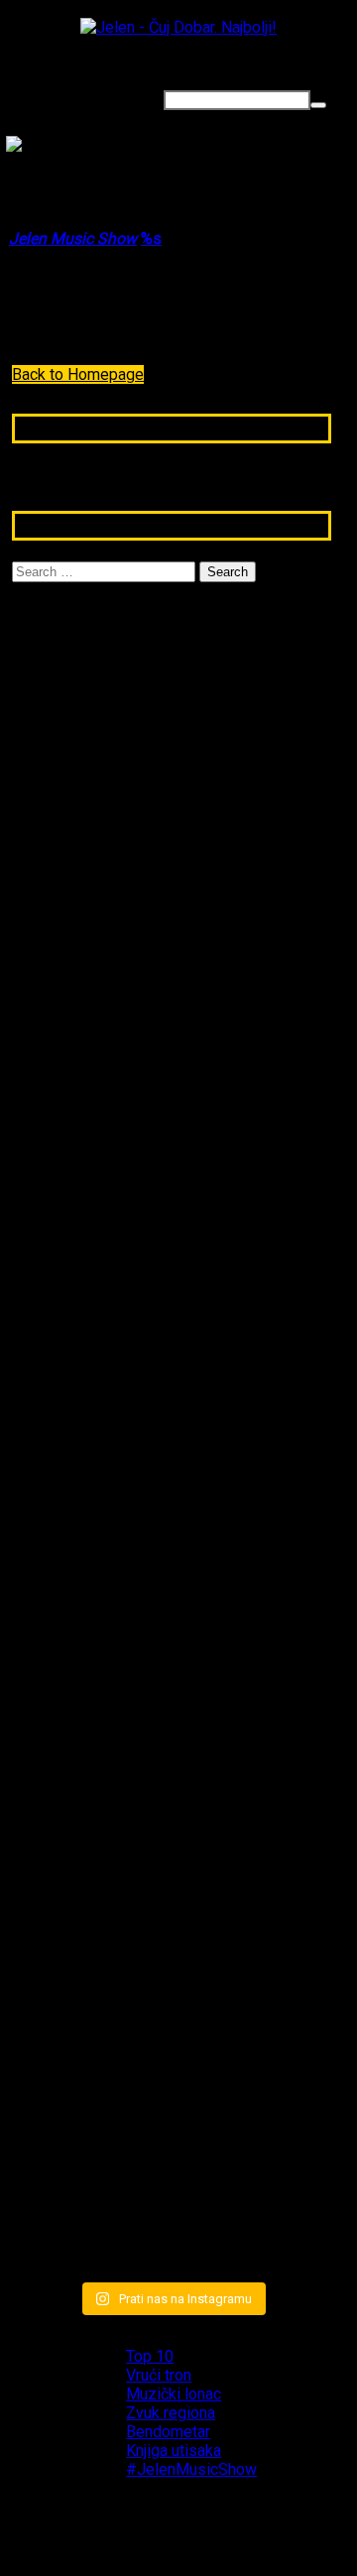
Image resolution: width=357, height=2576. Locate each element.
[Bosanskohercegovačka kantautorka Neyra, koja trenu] (62, 784)
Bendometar (168, 2432)
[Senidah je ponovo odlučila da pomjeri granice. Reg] (62, 1464)
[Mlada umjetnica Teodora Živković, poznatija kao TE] (282, 1502)
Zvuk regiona (171, 2413)
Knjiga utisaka (174, 2451)
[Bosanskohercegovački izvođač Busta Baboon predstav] (172, 1444)
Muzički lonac (174, 2394)
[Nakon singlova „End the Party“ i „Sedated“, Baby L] (172, 2002)
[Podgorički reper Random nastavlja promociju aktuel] (282, 860)
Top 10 (150, 2356)
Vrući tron (159, 2375)
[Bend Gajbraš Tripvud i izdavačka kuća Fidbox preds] (282, 2021)
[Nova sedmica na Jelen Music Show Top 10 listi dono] (172, 926)
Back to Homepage (78, 374)
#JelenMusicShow (191, 2469)
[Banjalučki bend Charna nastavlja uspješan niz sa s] (62, 1983)
